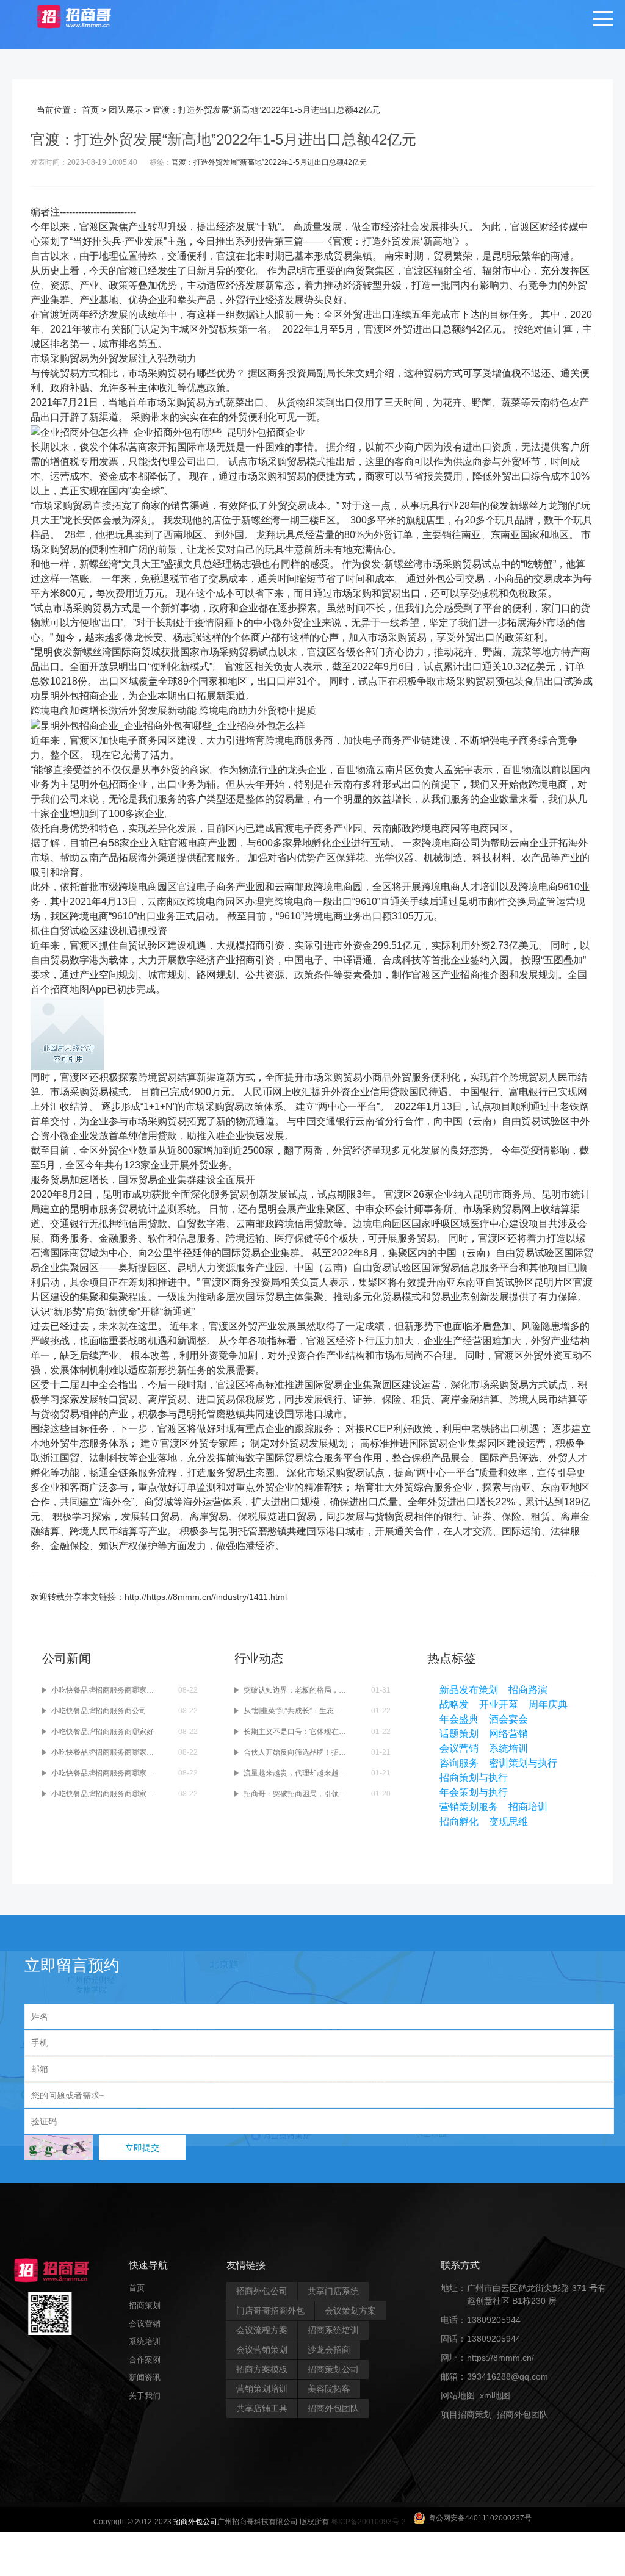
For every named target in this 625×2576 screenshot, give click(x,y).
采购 (60, 358)
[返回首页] (86, 16)
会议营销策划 (262, 2350)
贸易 (343, 256)
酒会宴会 (508, 1719)
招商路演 (528, 1690)
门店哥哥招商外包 (270, 2311)
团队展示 (126, 110)
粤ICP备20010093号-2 (368, 2522)
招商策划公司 (333, 2369)
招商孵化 (459, 1822)
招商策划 (145, 2305)
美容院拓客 (329, 2389)
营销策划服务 (469, 1807)
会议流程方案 (262, 2330)
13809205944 (494, 2320)
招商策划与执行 (474, 1778)
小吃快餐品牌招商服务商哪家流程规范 (103, 1690)
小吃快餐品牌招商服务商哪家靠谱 (103, 1752)
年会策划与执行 (474, 1792)
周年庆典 (548, 1704)
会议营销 (459, 1748)
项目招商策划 (466, 2414)
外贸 (391, 241)
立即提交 (142, 2148)
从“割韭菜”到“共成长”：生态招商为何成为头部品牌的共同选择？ (295, 1711)
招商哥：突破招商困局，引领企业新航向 (295, 1794)
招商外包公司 (262, 2291)
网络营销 (508, 1734)
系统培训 (508, 1748)
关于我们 (145, 2396)
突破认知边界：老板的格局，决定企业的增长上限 (295, 1690)
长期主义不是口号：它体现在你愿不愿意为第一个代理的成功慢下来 (295, 1732)
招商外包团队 (333, 2408)
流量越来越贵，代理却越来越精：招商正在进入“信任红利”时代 (295, 1773)
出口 (382, 315)
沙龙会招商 (329, 2350)
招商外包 (499, 2433)
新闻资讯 (145, 2377)
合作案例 (145, 2360)
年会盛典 (459, 1719)
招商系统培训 (333, 2330)
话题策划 (459, 1734)
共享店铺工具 (262, 2408)
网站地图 (458, 2395)
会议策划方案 (350, 2311)
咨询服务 (459, 1763)
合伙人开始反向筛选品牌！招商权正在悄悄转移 (295, 1752)
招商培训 (528, 1807)
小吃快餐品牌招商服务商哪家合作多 (103, 1773)
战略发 (454, 1704)
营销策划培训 (262, 2389)
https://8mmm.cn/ (500, 2358)
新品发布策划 (469, 1690)
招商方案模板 (262, 2369)
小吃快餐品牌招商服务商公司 (99, 1711)
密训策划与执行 (523, 1763)
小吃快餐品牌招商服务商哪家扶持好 (103, 1794)
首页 (90, 110)
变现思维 (508, 1822)
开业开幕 (499, 1704)
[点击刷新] (59, 2148)
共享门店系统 (333, 2291)
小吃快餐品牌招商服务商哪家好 (103, 1732)
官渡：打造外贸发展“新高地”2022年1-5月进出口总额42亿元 (269, 162)
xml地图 (495, 2395)
